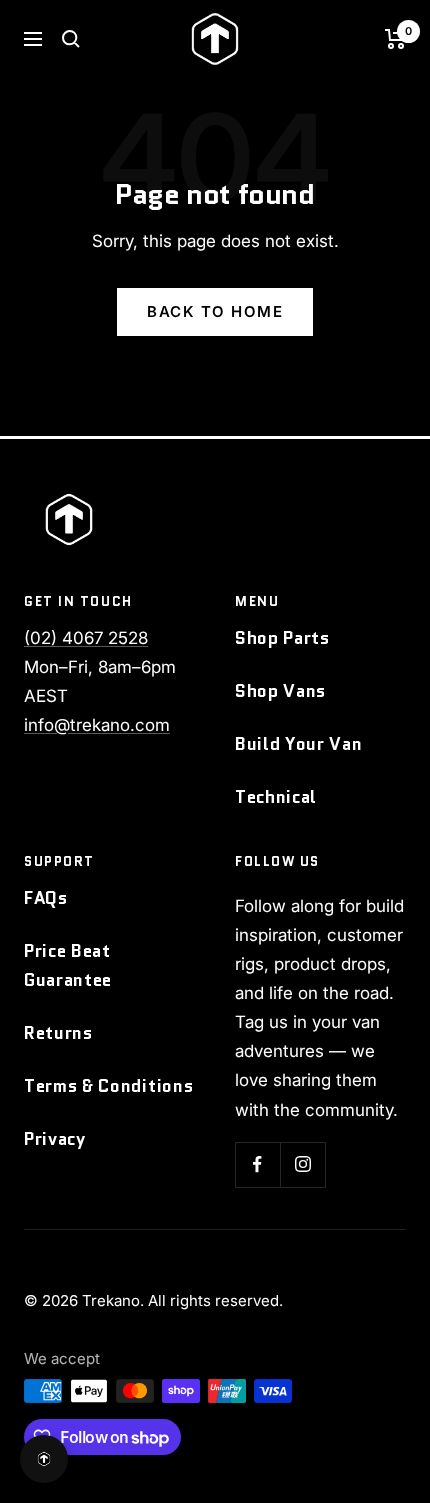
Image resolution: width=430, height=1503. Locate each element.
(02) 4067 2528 (86, 638)
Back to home (215, 311)
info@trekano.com (97, 725)
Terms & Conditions (108, 1086)
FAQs (46, 898)
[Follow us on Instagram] (302, 1164)
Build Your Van (299, 744)
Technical (276, 797)
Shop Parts (282, 638)
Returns (58, 1033)
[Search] (71, 39)
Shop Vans (280, 691)
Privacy (55, 1139)
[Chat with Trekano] (44, 1459)
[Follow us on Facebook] (257, 1164)
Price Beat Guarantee (68, 965)
